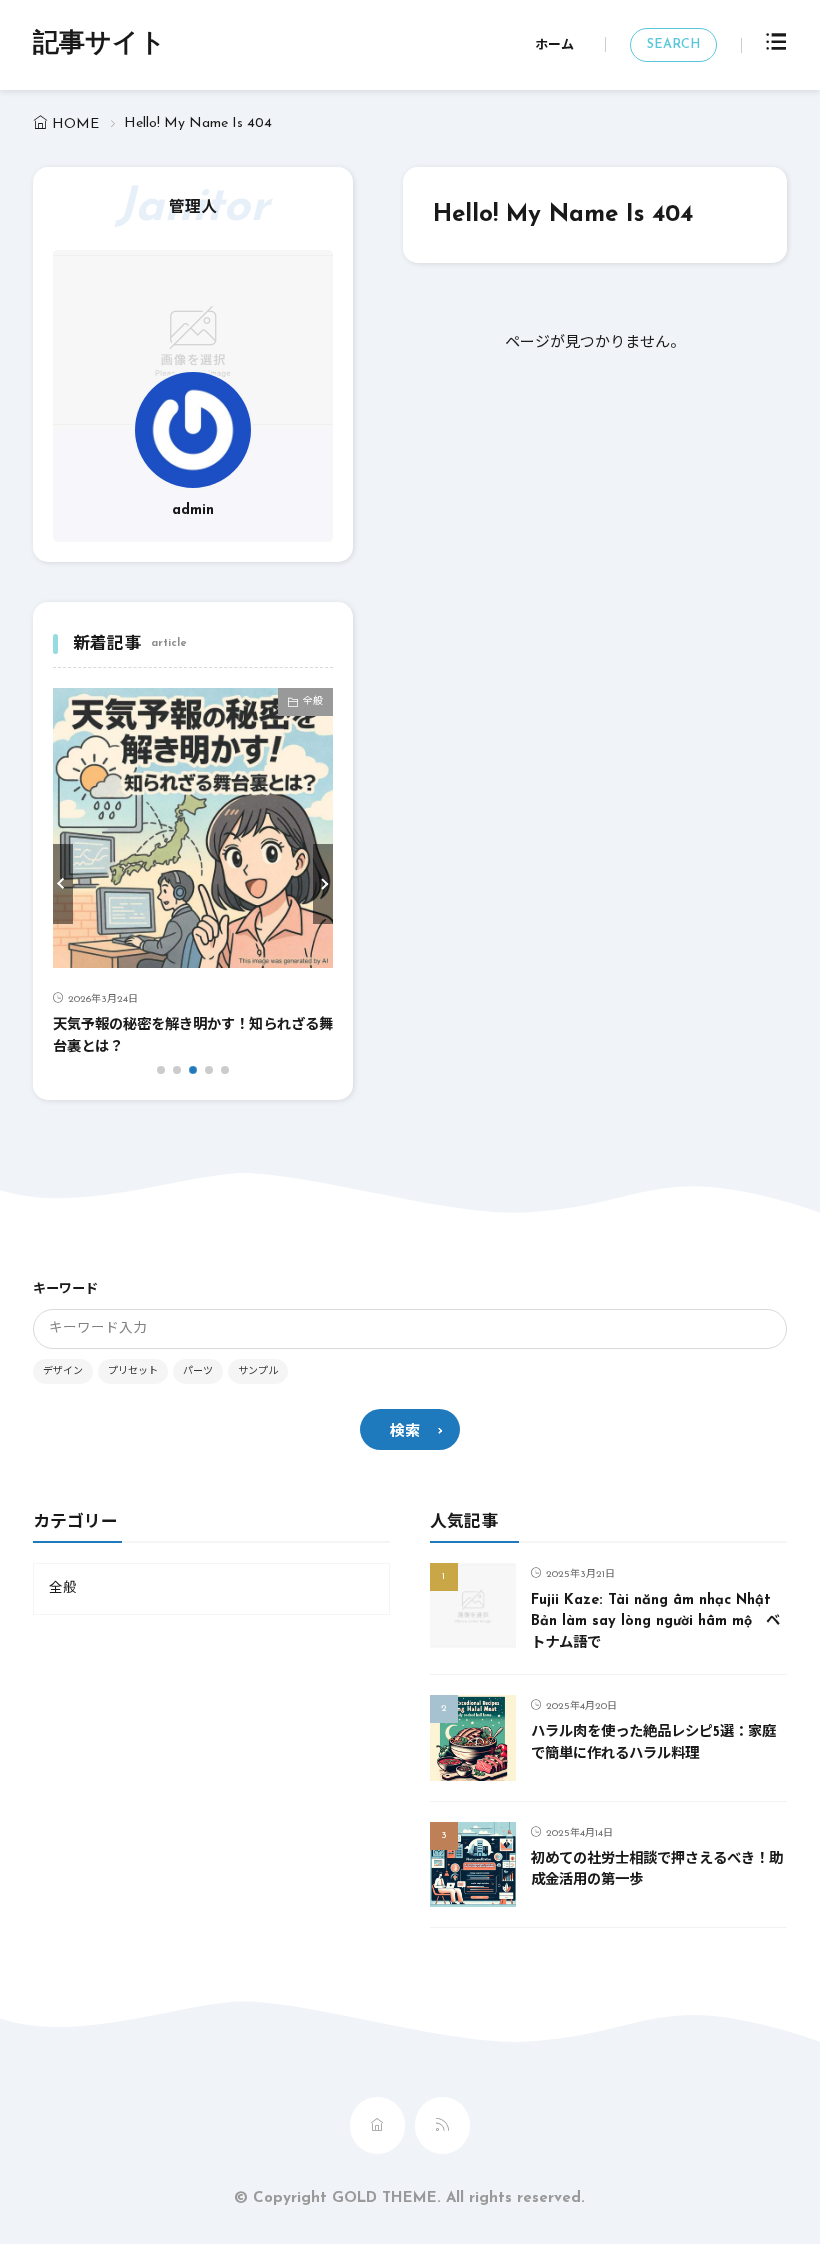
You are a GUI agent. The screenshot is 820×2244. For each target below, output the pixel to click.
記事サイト (99, 45)
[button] (63, 884)
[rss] (442, 2125)
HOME (75, 124)
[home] (377, 2125)
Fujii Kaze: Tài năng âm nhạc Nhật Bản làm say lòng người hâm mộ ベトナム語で (655, 1622)
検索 (405, 1432)
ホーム (554, 45)
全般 (313, 701)
